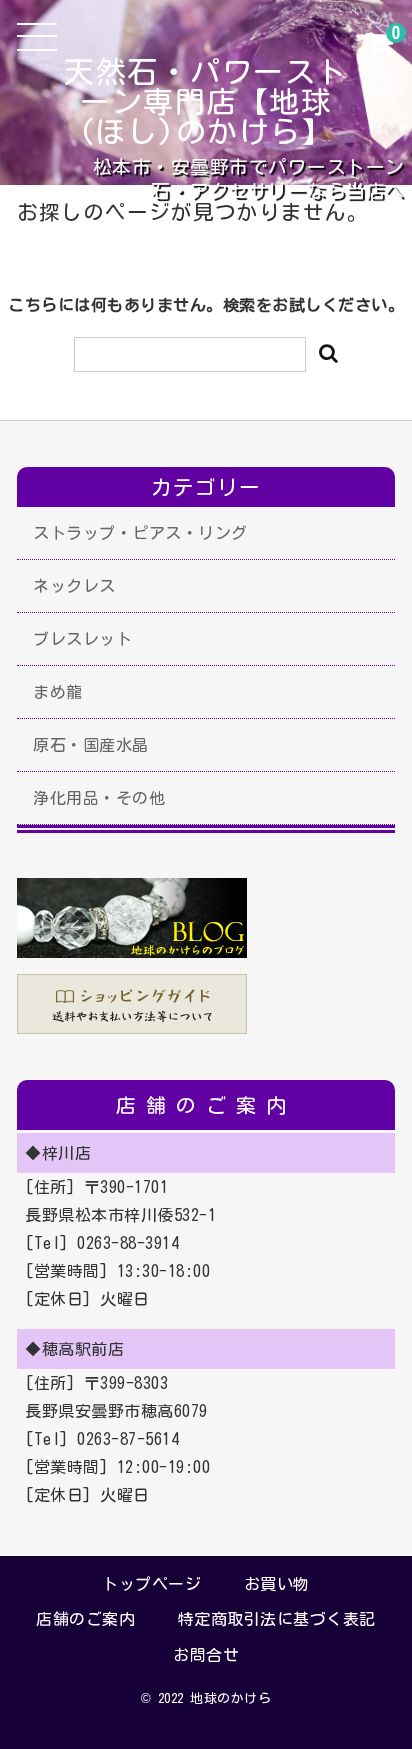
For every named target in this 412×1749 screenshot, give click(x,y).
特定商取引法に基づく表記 (277, 1619)
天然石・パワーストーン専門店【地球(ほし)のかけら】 (206, 102)
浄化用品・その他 (99, 798)
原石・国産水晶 (91, 745)
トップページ (151, 1584)
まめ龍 (58, 692)
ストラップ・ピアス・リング (140, 533)
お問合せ (206, 1655)
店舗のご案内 (85, 1619)
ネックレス (74, 586)
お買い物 (277, 1584)
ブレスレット (82, 639)
